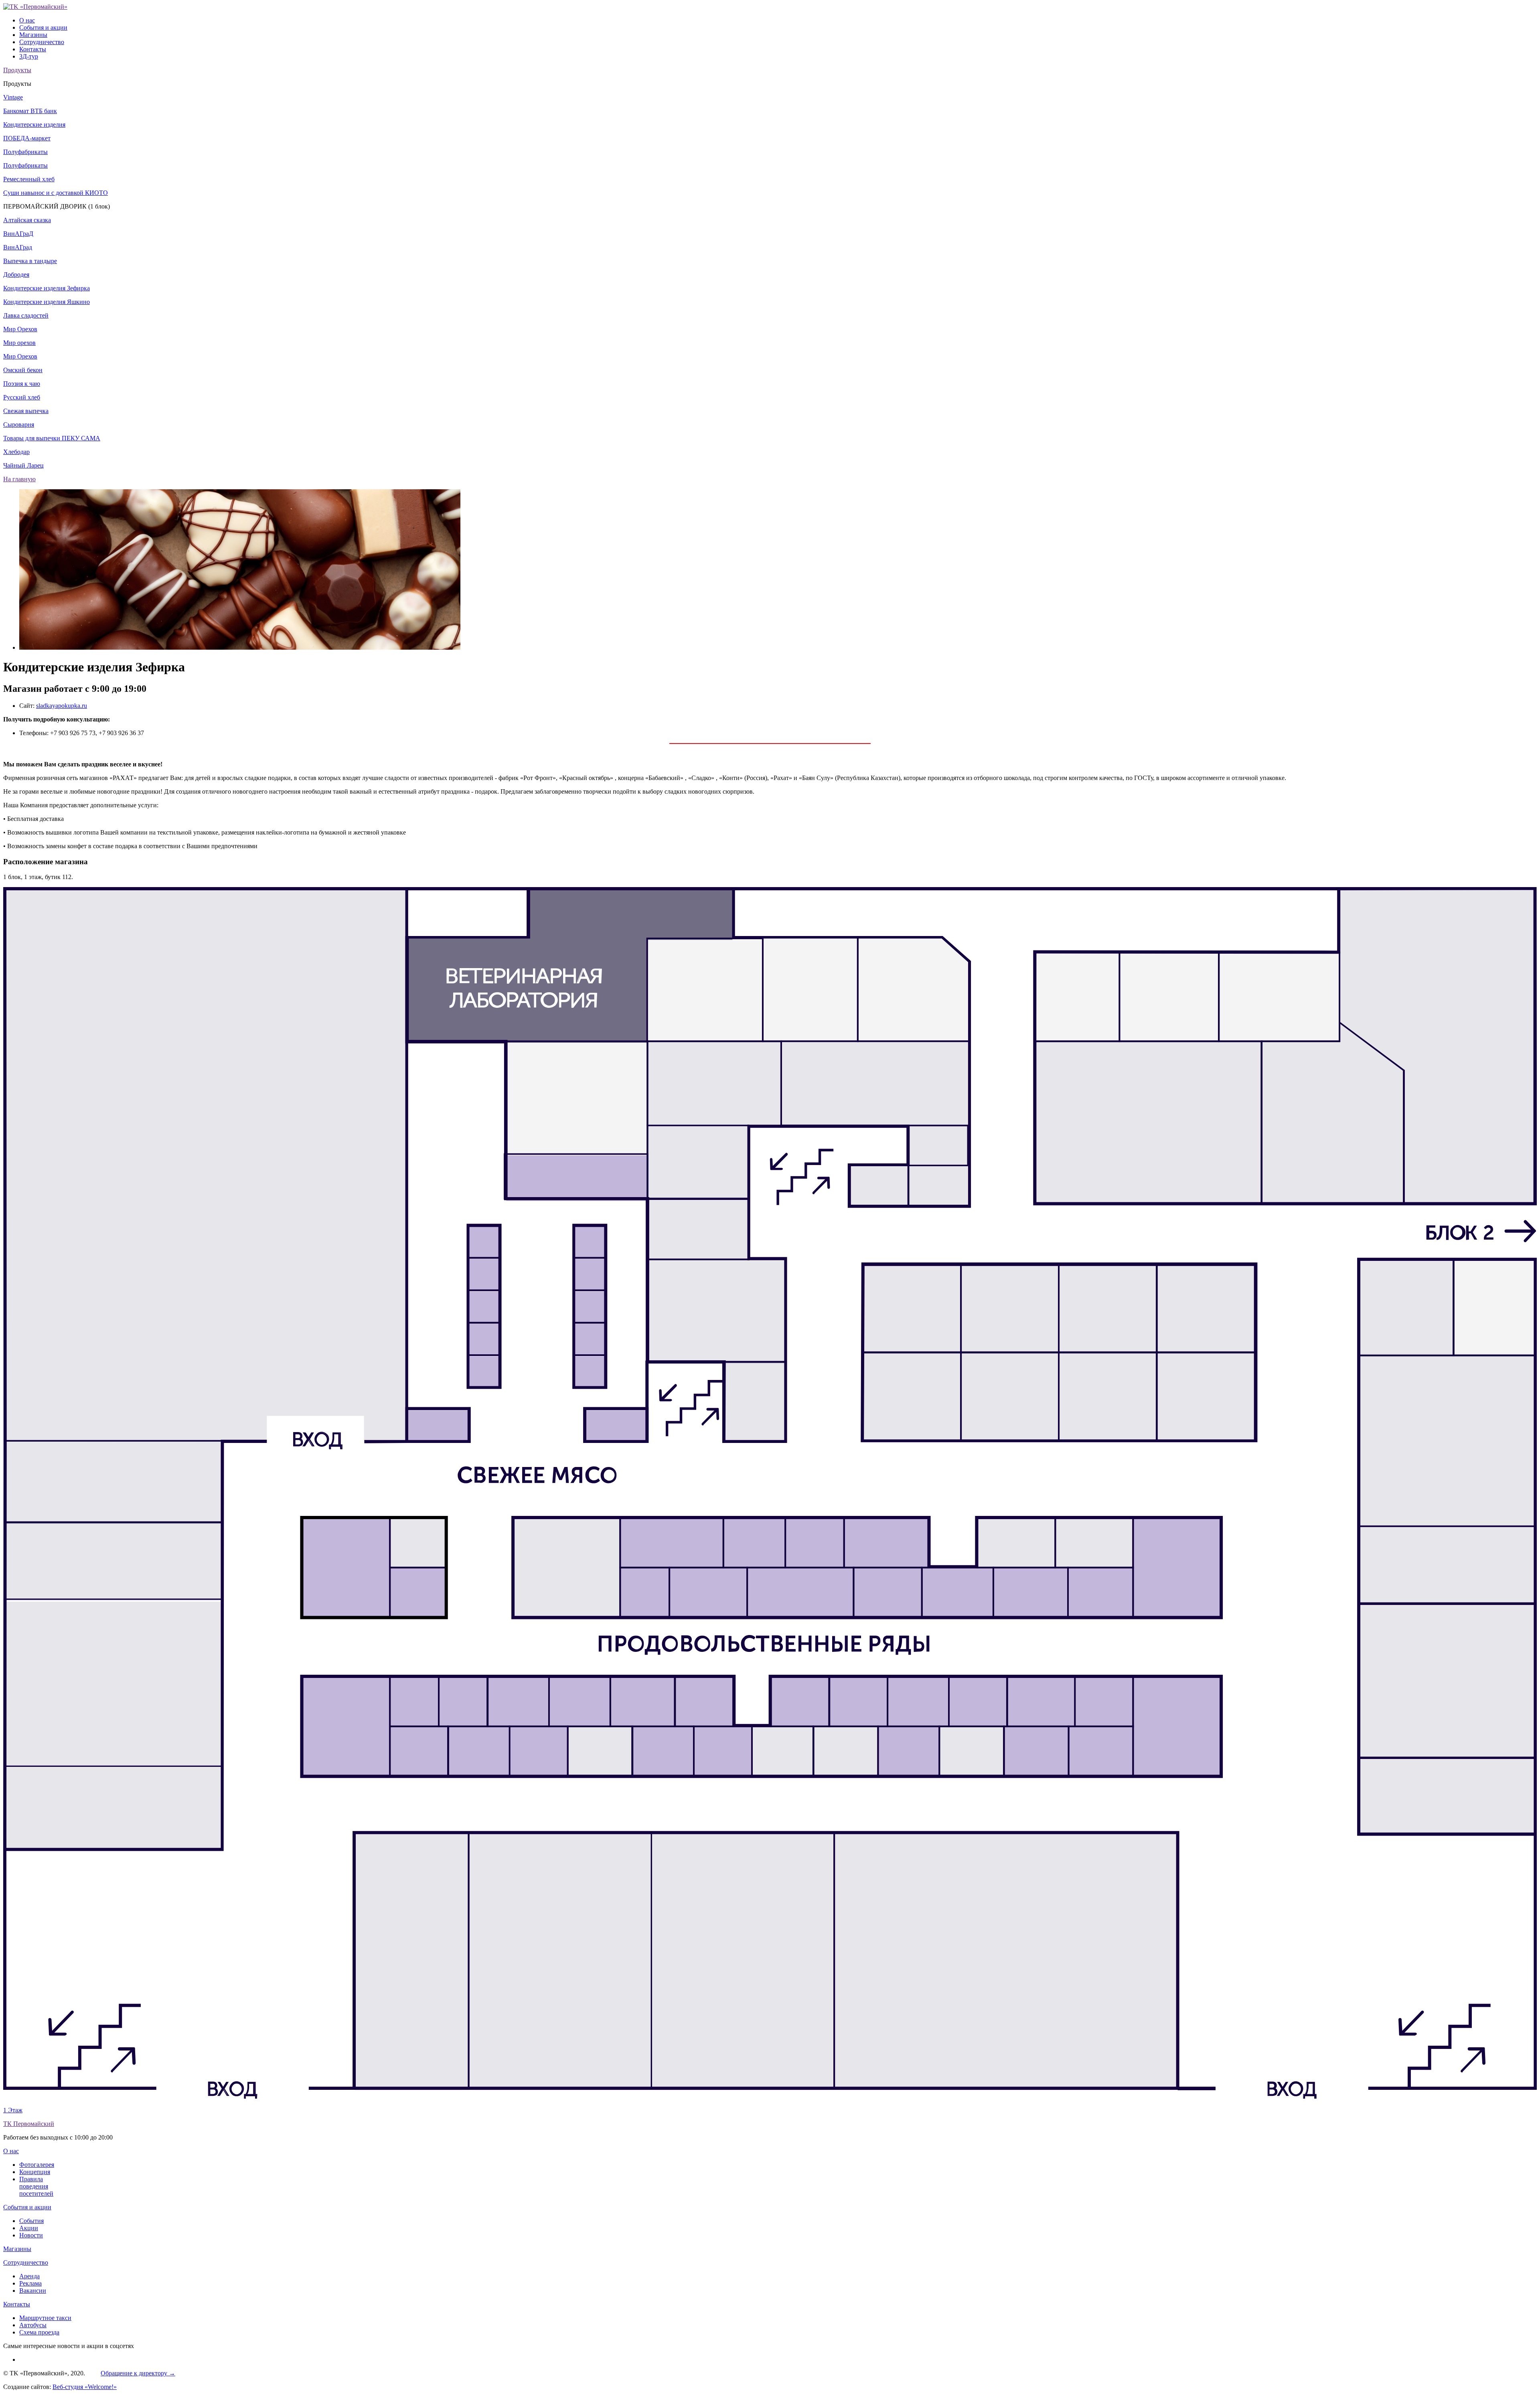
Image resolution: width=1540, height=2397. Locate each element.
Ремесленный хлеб (29, 179)
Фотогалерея (37, 2165)
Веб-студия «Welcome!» (85, 2387)
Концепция (35, 2172)
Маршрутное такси (45, 2318)
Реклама (30, 2283)
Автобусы (33, 2325)
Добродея (16, 275)
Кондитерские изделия (34, 125)
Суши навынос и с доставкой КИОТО (56, 193)
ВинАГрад (18, 247)
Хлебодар (16, 452)
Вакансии (33, 2291)
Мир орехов (19, 343)
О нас (27, 20)
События (31, 2221)
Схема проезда (39, 2332)
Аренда (29, 2276)
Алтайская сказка (27, 220)
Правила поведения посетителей (36, 2186)
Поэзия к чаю (22, 384)
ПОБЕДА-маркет (27, 138)
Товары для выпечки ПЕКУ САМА (52, 438)
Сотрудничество (42, 42)
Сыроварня (19, 424)
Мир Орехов (20, 329)
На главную (19, 479)
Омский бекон (23, 370)
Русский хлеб (22, 397)
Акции (29, 2228)
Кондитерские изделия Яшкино (47, 302)
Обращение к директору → (138, 2373)
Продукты (17, 70)
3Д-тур (29, 56)
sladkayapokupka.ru (62, 706)
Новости (31, 2235)
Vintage (13, 97)
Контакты (33, 49)
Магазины (33, 35)
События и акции (43, 27)
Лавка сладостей (26, 315)
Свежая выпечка (26, 411)
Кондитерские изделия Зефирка (47, 288)
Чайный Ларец (23, 465)
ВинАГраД (18, 234)
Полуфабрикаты (25, 152)
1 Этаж (13, 2110)
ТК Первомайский (29, 2124)
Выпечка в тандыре (30, 261)
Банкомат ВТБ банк (30, 111)
